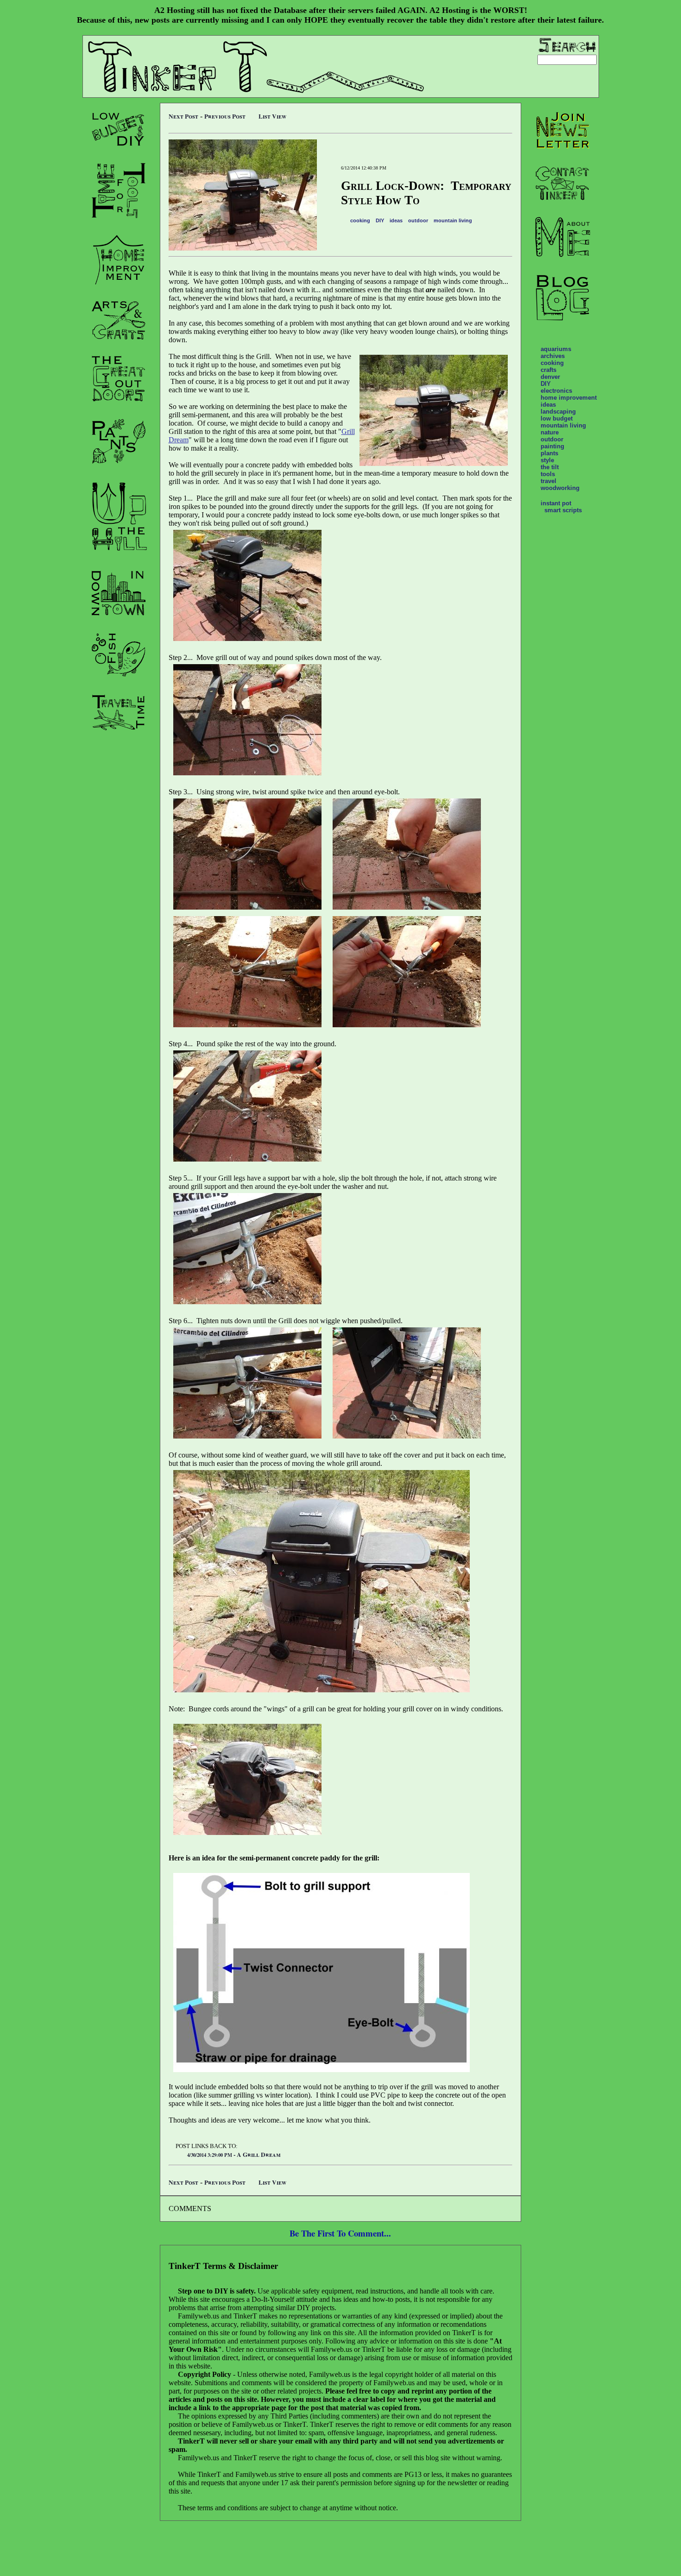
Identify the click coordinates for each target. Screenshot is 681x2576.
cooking (360, 220)
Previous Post (225, 116)
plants (549, 453)
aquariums (556, 349)
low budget (557, 418)
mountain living (453, 220)
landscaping (558, 412)
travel (549, 481)
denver (550, 377)
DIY (380, 220)
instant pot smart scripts (561, 507)
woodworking (560, 488)
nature (550, 432)
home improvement (569, 398)
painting (552, 446)
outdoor (418, 220)
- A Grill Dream (234, 2155)
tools (548, 474)
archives (553, 356)
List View (272, 116)
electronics (556, 391)
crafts (549, 370)
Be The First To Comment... (340, 2233)
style (547, 460)
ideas (396, 220)
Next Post (183, 116)
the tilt (550, 467)
